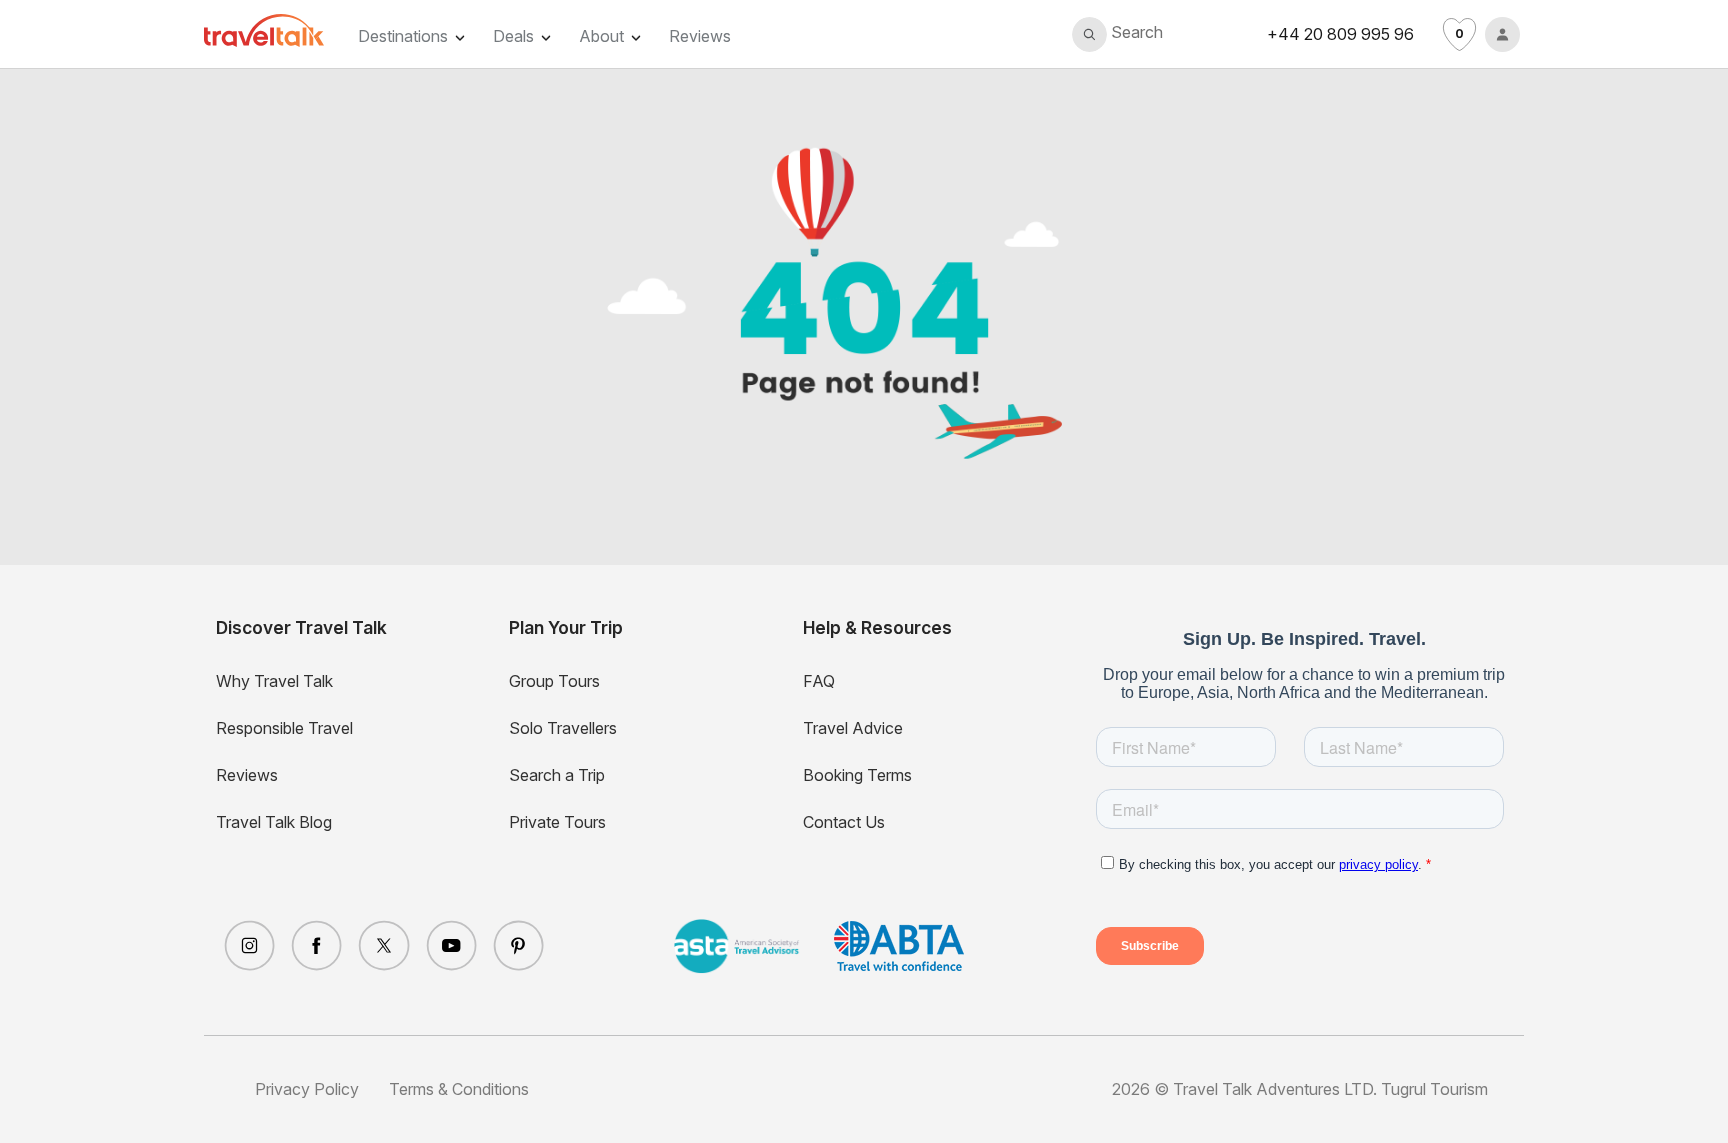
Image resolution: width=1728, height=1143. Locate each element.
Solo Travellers (563, 728)
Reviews (700, 36)
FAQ (819, 681)
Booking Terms (857, 775)
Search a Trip (557, 775)
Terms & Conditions (459, 1089)
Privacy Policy (307, 1089)
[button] (1117, 34)
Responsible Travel (284, 728)
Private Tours (557, 822)
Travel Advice (853, 728)
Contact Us (844, 822)
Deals (513, 36)
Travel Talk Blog (274, 822)
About (601, 36)
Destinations (403, 36)
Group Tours (554, 681)
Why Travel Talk (274, 681)
